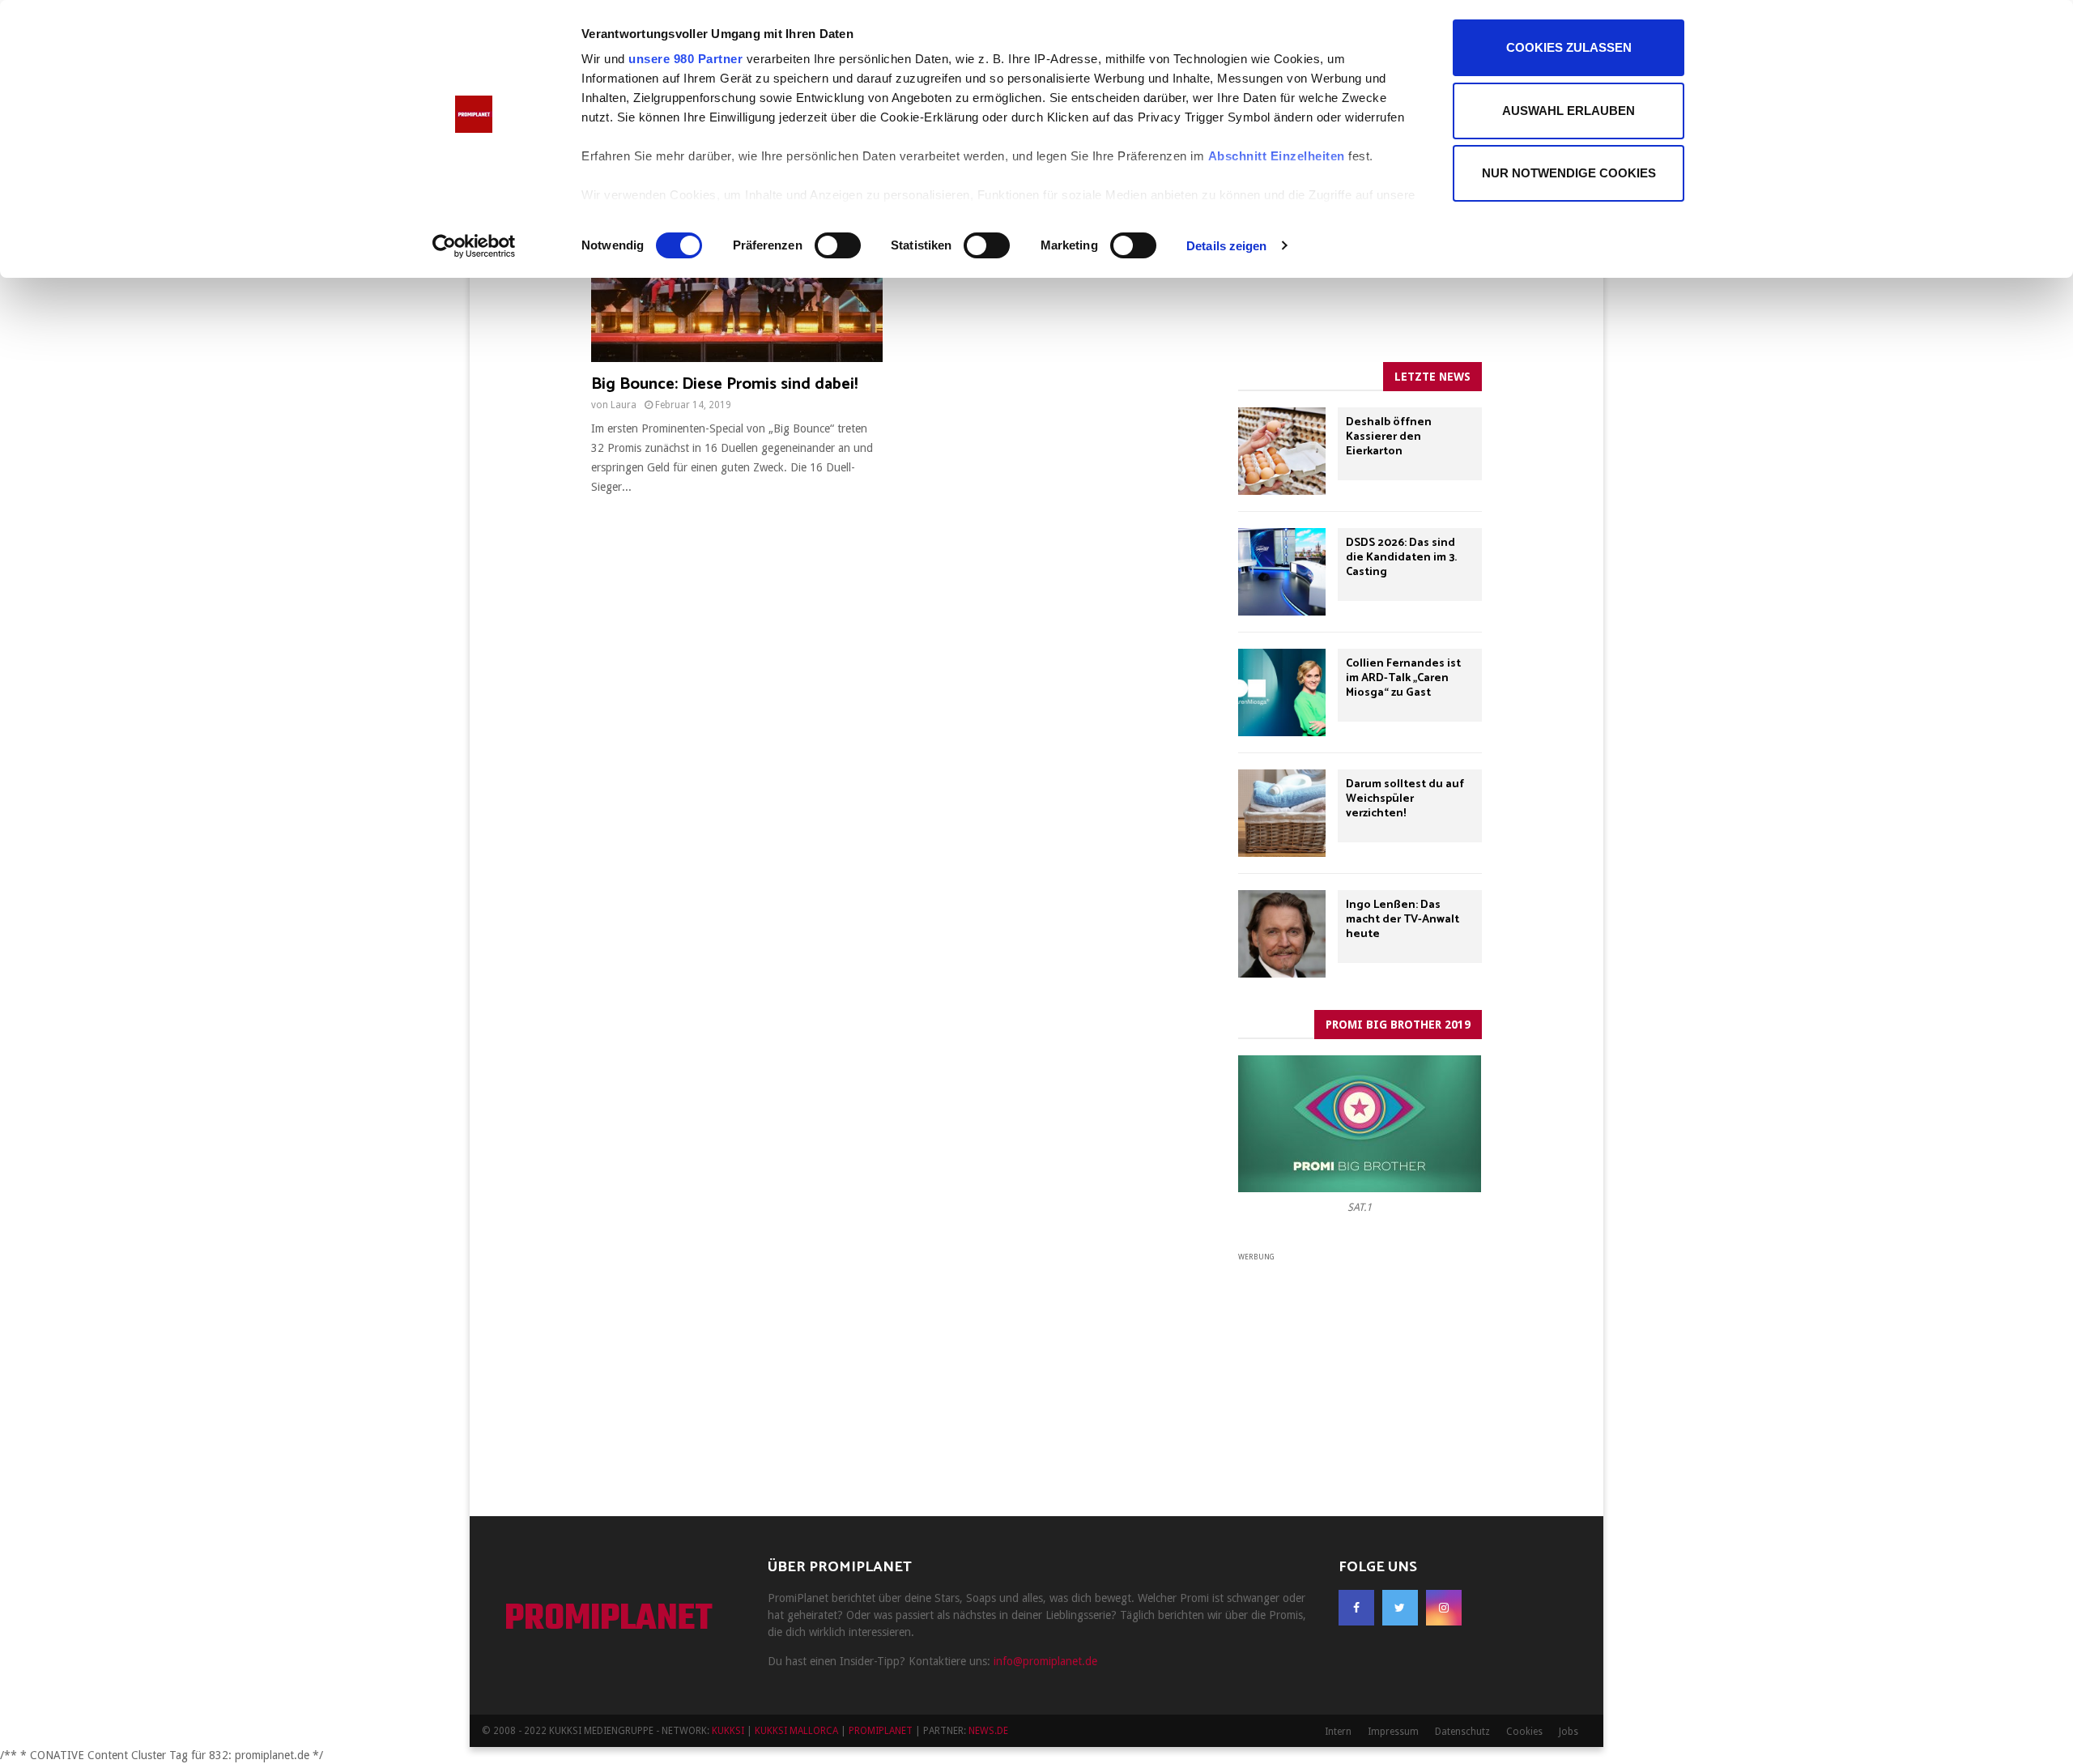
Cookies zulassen (1569, 47)
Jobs (1569, 1732)
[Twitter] (1400, 1608)
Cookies (1524, 1732)
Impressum (1393, 1732)
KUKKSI (728, 1731)
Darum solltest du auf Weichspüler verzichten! (1405, 799)
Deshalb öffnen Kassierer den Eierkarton (1389, 437)
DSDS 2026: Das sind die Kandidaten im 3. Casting (1401, 558)
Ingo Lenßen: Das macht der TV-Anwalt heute (1403, 920)
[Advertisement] (1360, 1366)
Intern (1338, 1732)
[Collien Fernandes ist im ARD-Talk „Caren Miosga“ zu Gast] (1282, 692)
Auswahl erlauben (1569, 111)
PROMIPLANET (609, 1620)
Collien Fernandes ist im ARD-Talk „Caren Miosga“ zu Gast (1403, 678)
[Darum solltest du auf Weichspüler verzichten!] (1282, 813)
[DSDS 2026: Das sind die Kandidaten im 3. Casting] (1282, 572)
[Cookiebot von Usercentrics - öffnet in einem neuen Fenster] (474, 246)
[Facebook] (1356, 1608)
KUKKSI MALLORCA (796, 1731)
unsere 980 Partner (685, 59)
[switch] (838, 245)
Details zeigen (1226, 246)
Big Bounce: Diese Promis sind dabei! (724, 384)
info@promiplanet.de (1045, 1661)
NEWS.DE (988, 1731)
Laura (624, 405)
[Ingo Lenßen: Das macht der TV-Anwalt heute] (1282, 934)
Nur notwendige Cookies (1569, 173)
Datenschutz (1462, 1732)
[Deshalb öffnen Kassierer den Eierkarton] (1282, 451)
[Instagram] (1444, 1608)
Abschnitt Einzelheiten (1277, 156)
